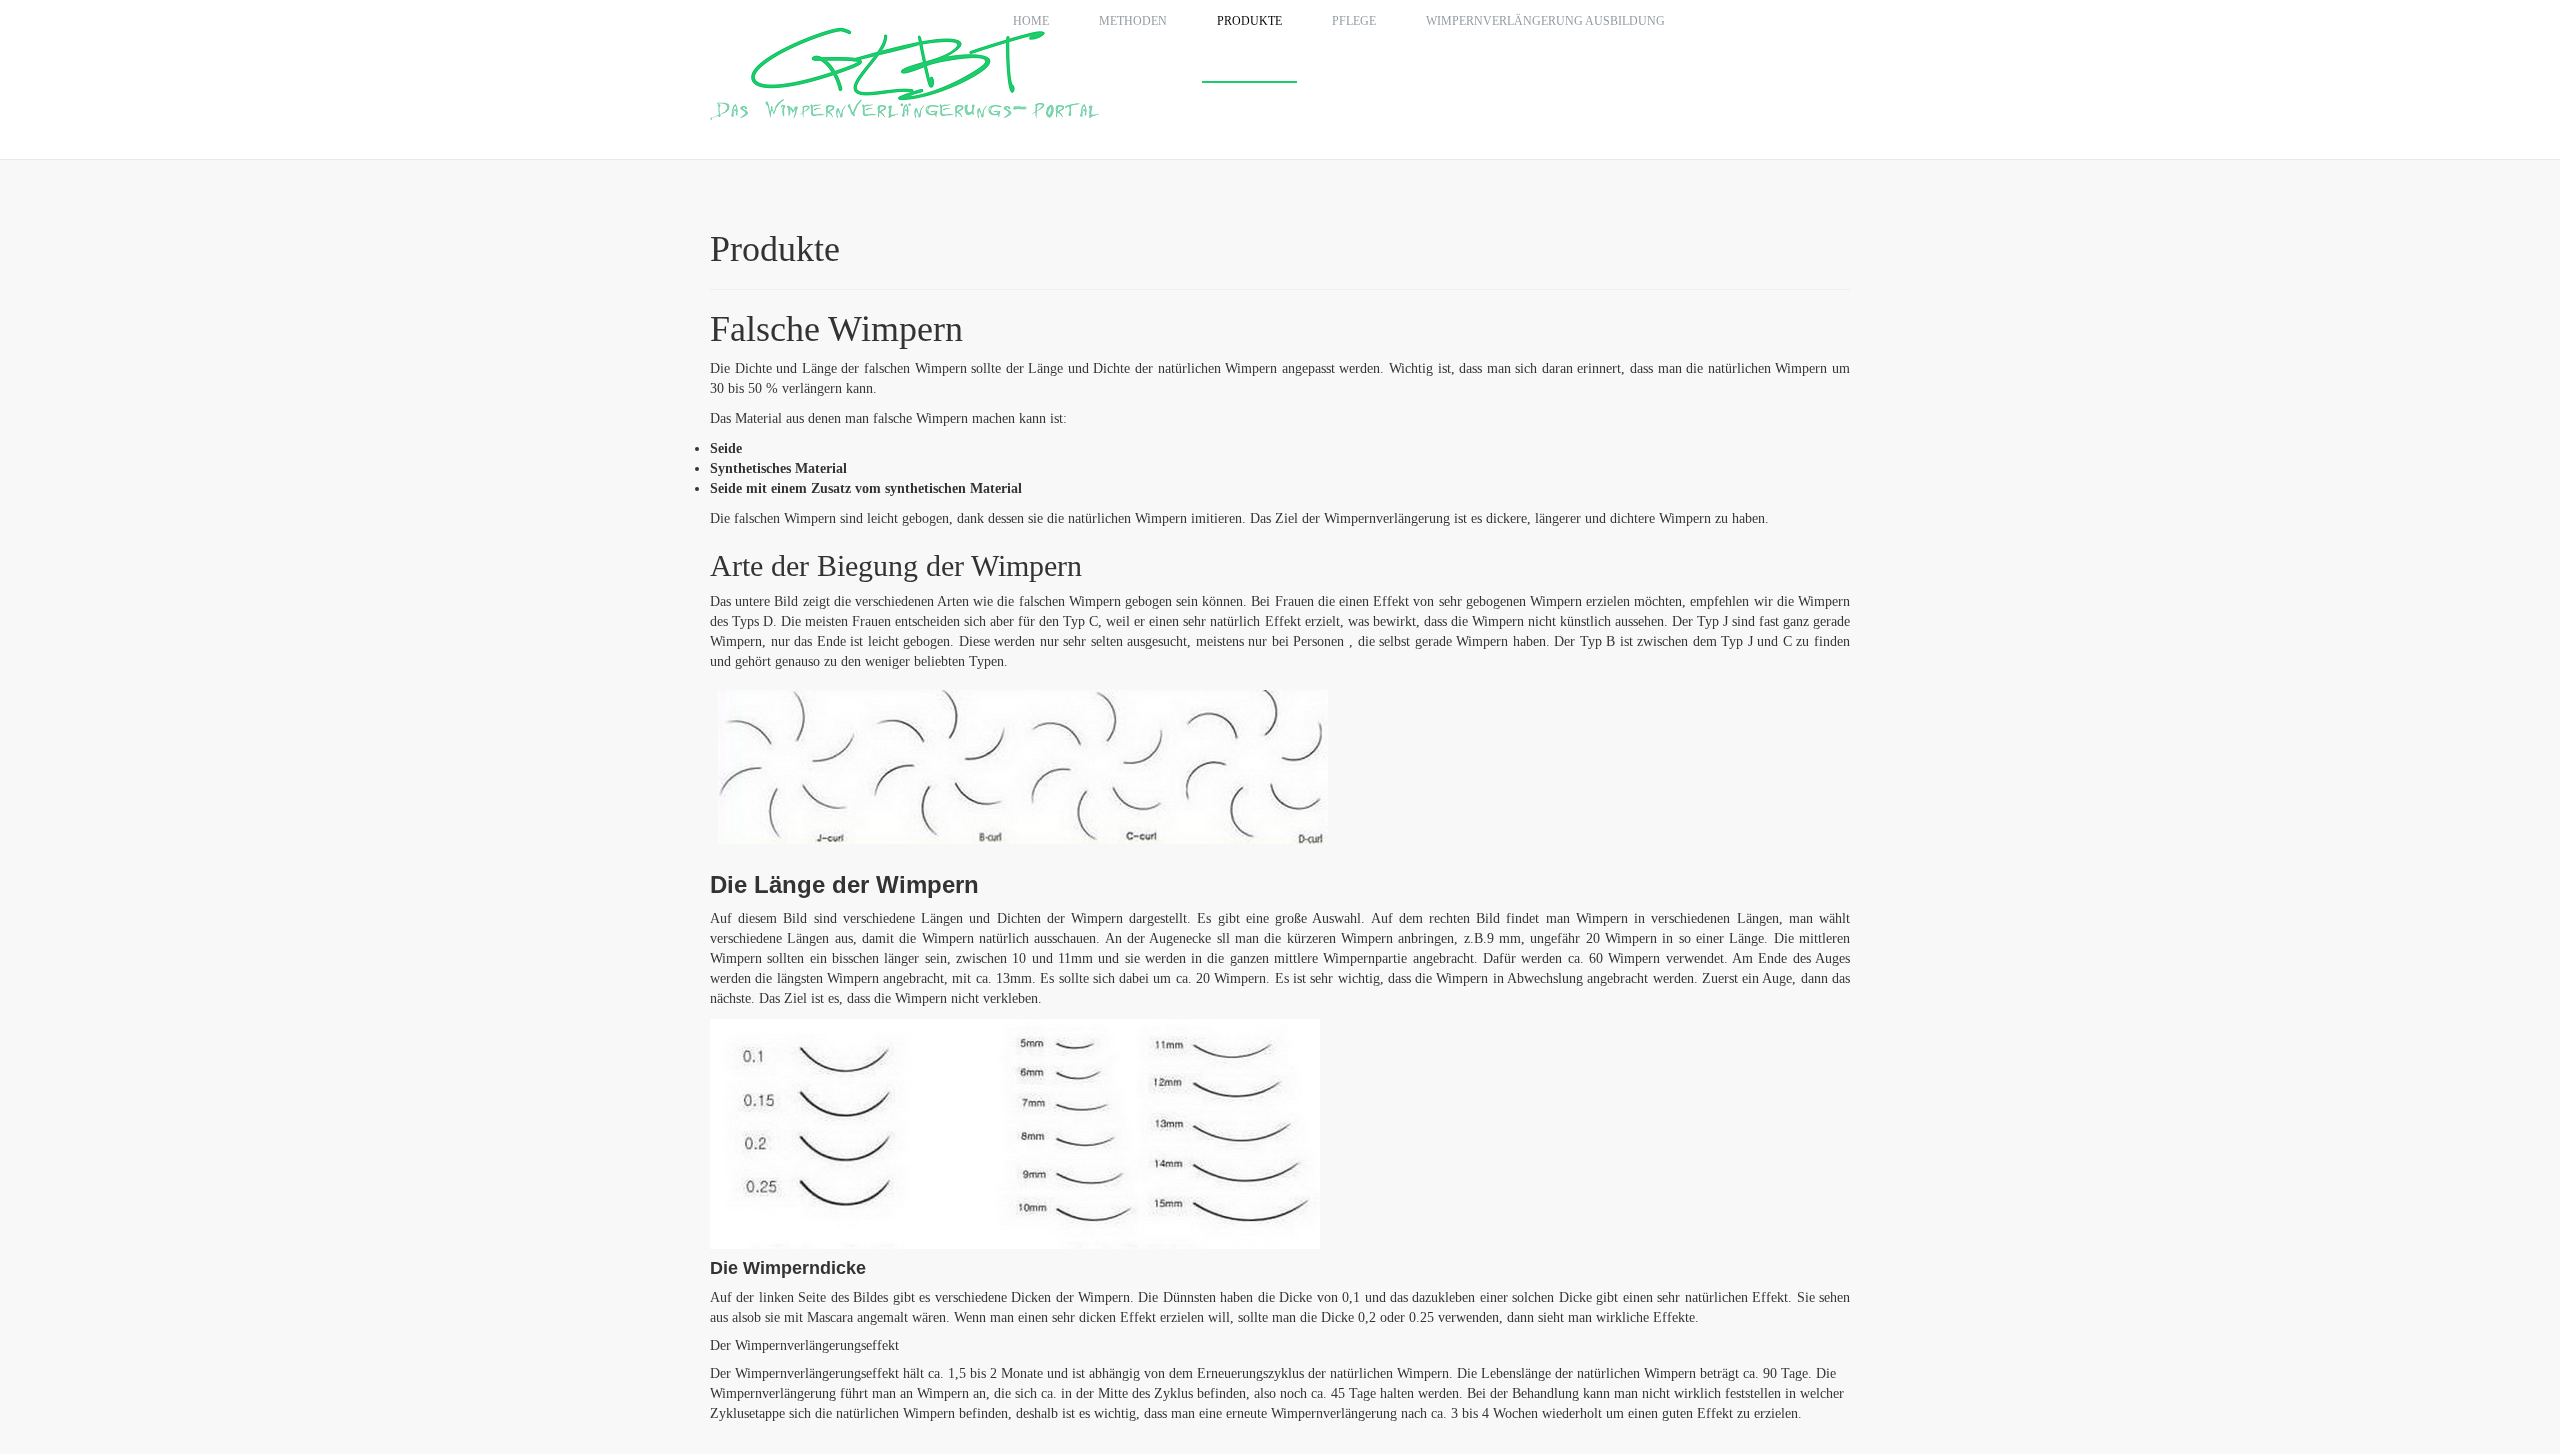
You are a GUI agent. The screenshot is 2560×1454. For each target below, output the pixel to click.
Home (1031, 21)
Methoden (1133, 21)
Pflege (1354, 21)
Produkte (1249, 21)
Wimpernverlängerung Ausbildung (1545, 21)
